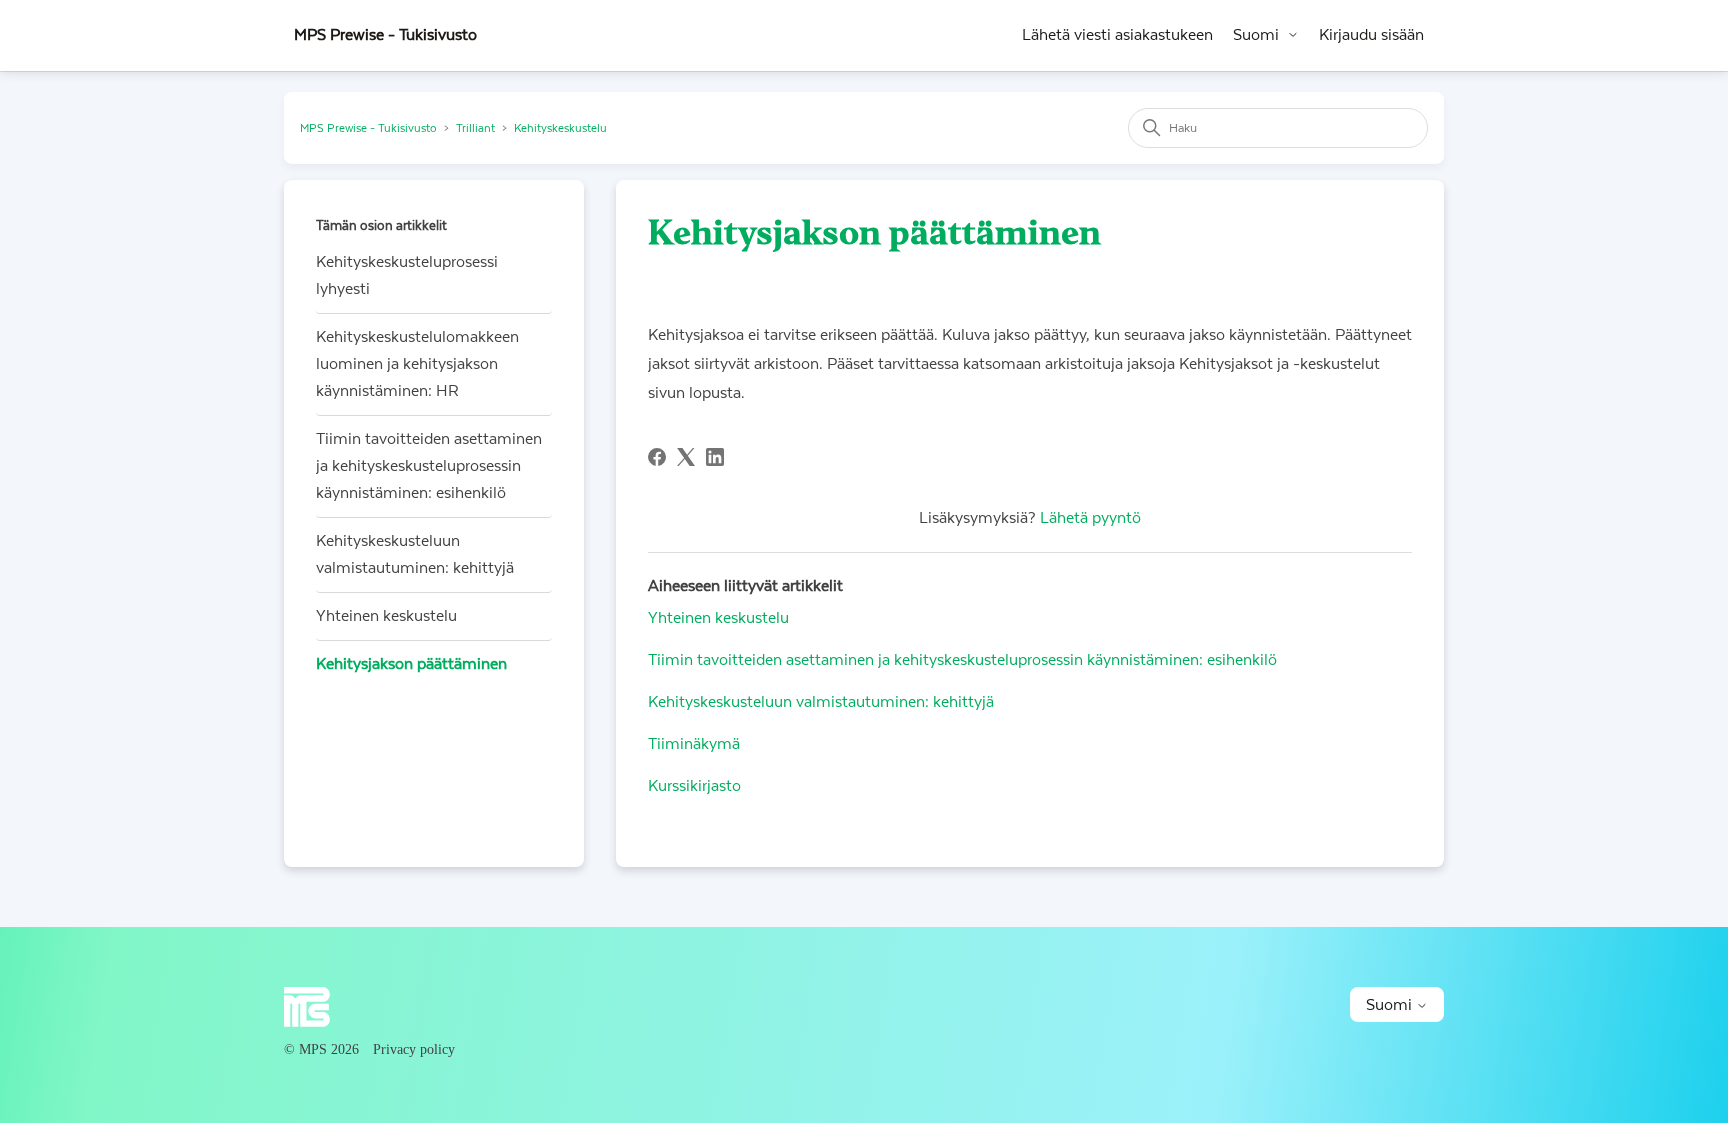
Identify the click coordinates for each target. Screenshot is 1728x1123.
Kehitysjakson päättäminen (411, 664)
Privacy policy (414, 1049)
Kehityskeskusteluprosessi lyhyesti (407, 275)
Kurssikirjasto (694, 786)
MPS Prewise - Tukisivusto (368, 128)
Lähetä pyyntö (1090, 518)
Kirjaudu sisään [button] (1371, 35)
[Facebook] (657, 457)
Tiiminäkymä (694, 744)
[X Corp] (686, 457)
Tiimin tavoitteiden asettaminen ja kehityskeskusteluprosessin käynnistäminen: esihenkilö (429, 466)
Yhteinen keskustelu (386, 616)
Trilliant (475, 128)
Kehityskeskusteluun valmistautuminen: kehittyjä (415, 554)
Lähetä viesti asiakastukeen (1117, 35)
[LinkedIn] (715, 457)
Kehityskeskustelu (560, 128)
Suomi (1256, 35)
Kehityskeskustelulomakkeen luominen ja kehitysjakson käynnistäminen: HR (417, 364)
